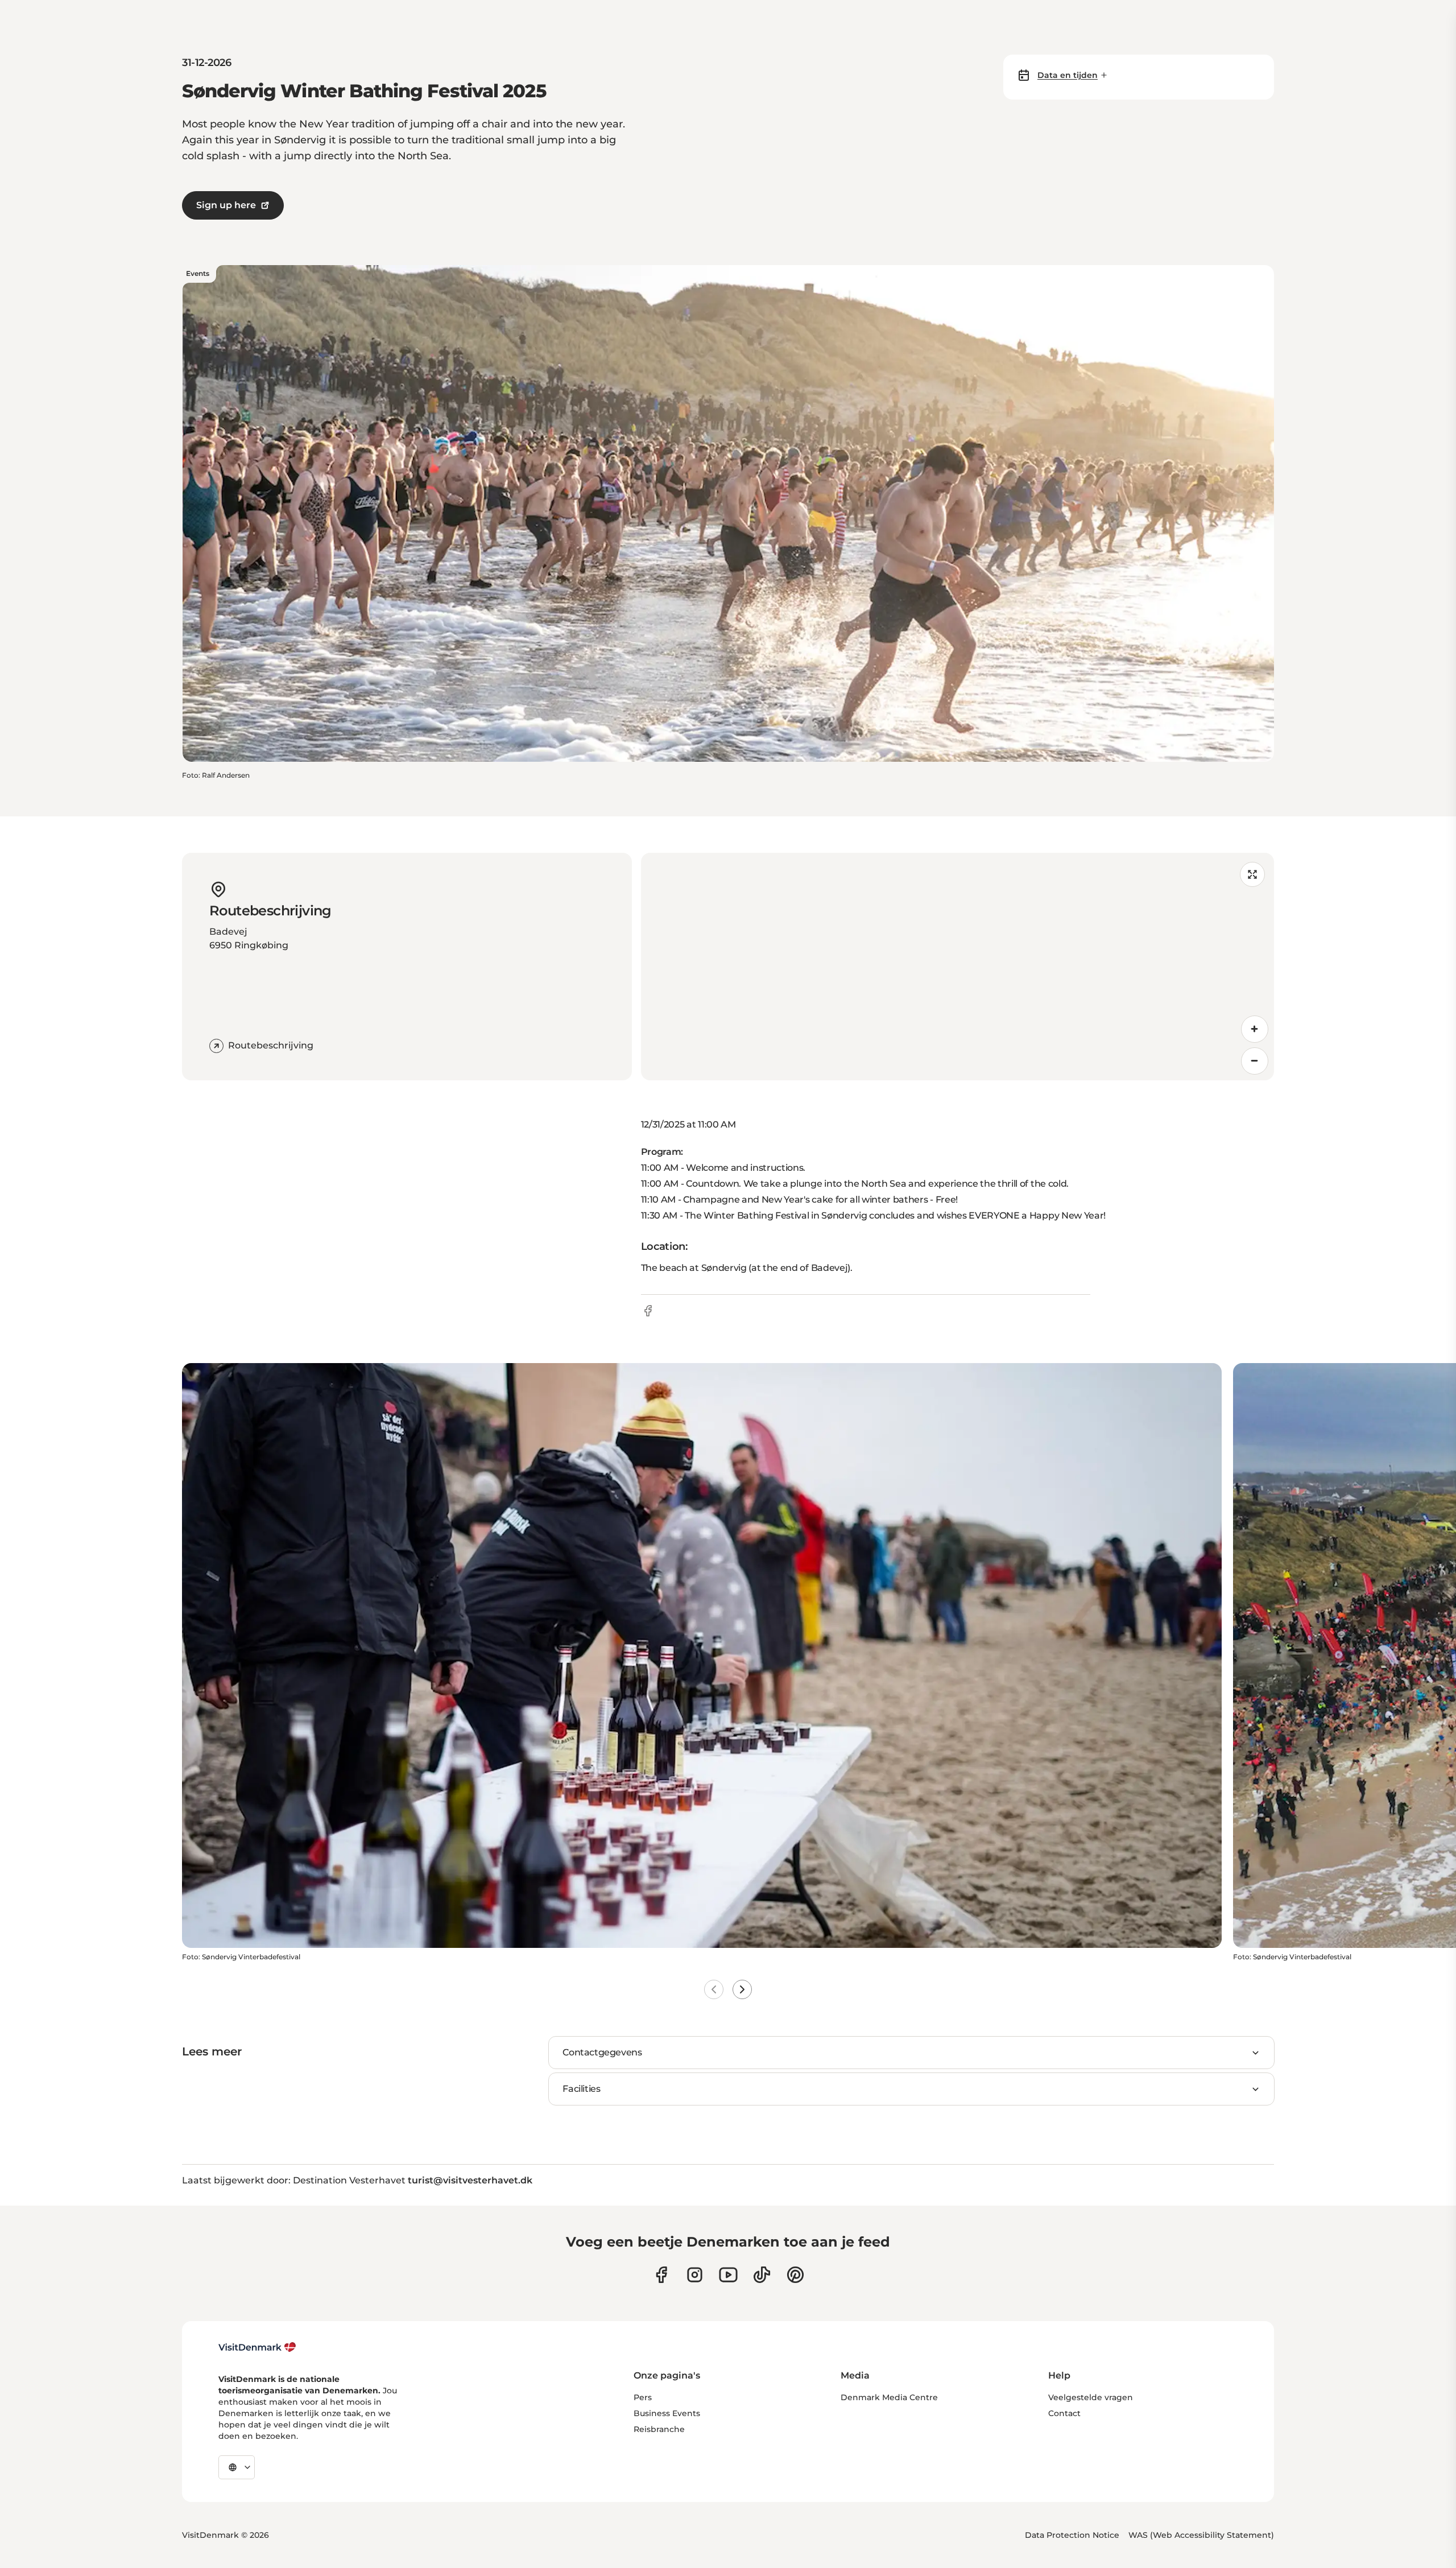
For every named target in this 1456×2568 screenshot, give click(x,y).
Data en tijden (1068, 75)
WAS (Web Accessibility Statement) (1201, 2535)
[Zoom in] (1255, 1029)
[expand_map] (1252, 874)
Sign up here (226, 205)
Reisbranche (659, 2429)
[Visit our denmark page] (661, 2275)
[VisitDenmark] (257, 2347)
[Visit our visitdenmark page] (728, 2275)
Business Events (667, 2413)
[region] (957, 967)
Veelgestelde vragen (1091, 2397)
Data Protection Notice (1072, 2535)
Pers (643, 2397)
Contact (1064, 2413)
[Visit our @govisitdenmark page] (762, 2275)
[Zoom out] (1255, 1061)
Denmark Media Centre (889, 2397)
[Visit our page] (695, 2275)
